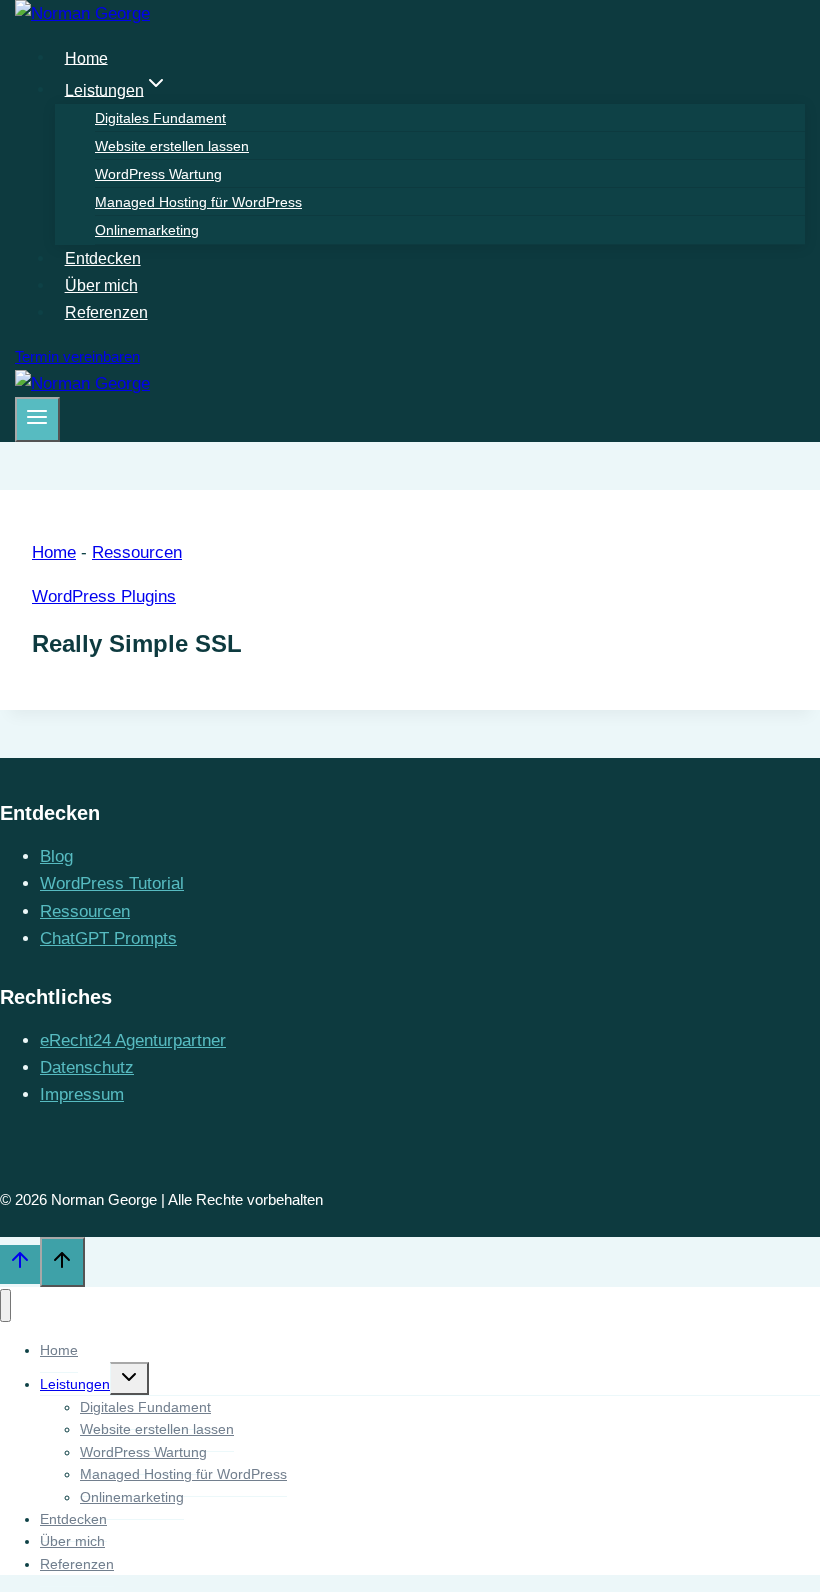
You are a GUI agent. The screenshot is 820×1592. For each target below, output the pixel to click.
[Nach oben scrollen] (20, 1264)
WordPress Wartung (158, 174)
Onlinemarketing (147, 230)
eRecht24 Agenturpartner (133, 1040)
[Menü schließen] (5, 1305)
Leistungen (75, 1384)
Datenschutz (87, 1067)
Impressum (82, 1094)
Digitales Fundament (160, 118)
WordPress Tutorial (112, 883)
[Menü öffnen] (37, 419)
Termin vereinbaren (77, 356)
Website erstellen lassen (172, 146)
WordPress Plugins (104, 596)
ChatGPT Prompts (108, 938)
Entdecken (103, 258)
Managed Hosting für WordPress (198, 202)
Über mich (101, 285)
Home (86, 57)
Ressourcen (137, 552)
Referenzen (106, 312)
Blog (56, 856)
